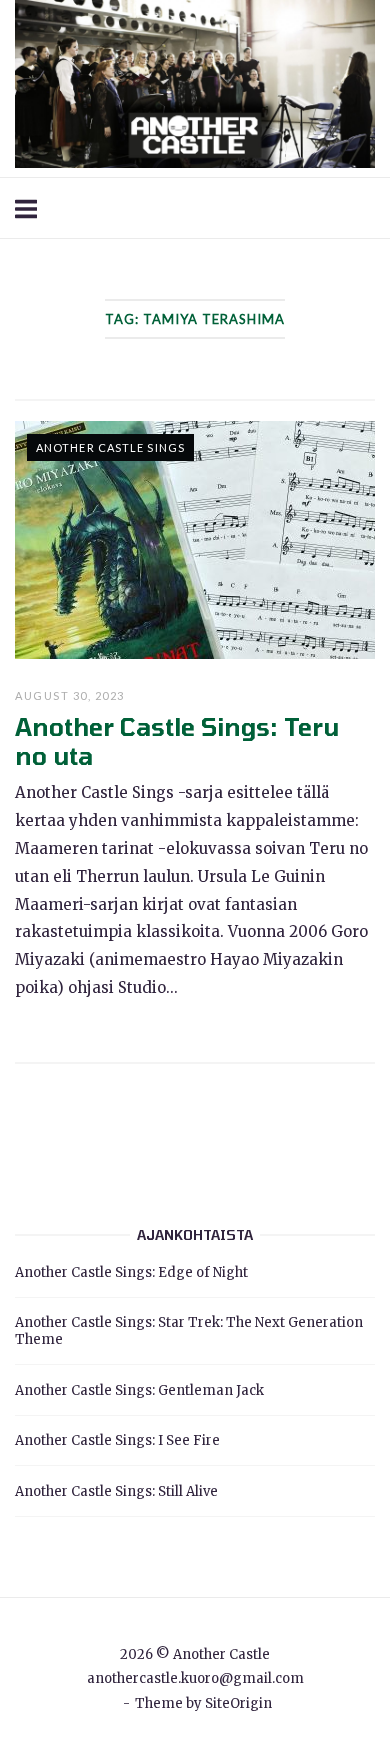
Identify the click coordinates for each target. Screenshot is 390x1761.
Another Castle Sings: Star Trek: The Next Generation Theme (189, 1331)
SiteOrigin (238, 1703)
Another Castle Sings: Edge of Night (131, 1272)
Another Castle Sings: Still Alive (116, 1491)
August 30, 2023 (70, 695)
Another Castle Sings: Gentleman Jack (139, 1390)
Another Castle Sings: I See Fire (117, 1440)
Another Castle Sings (110, 447)
